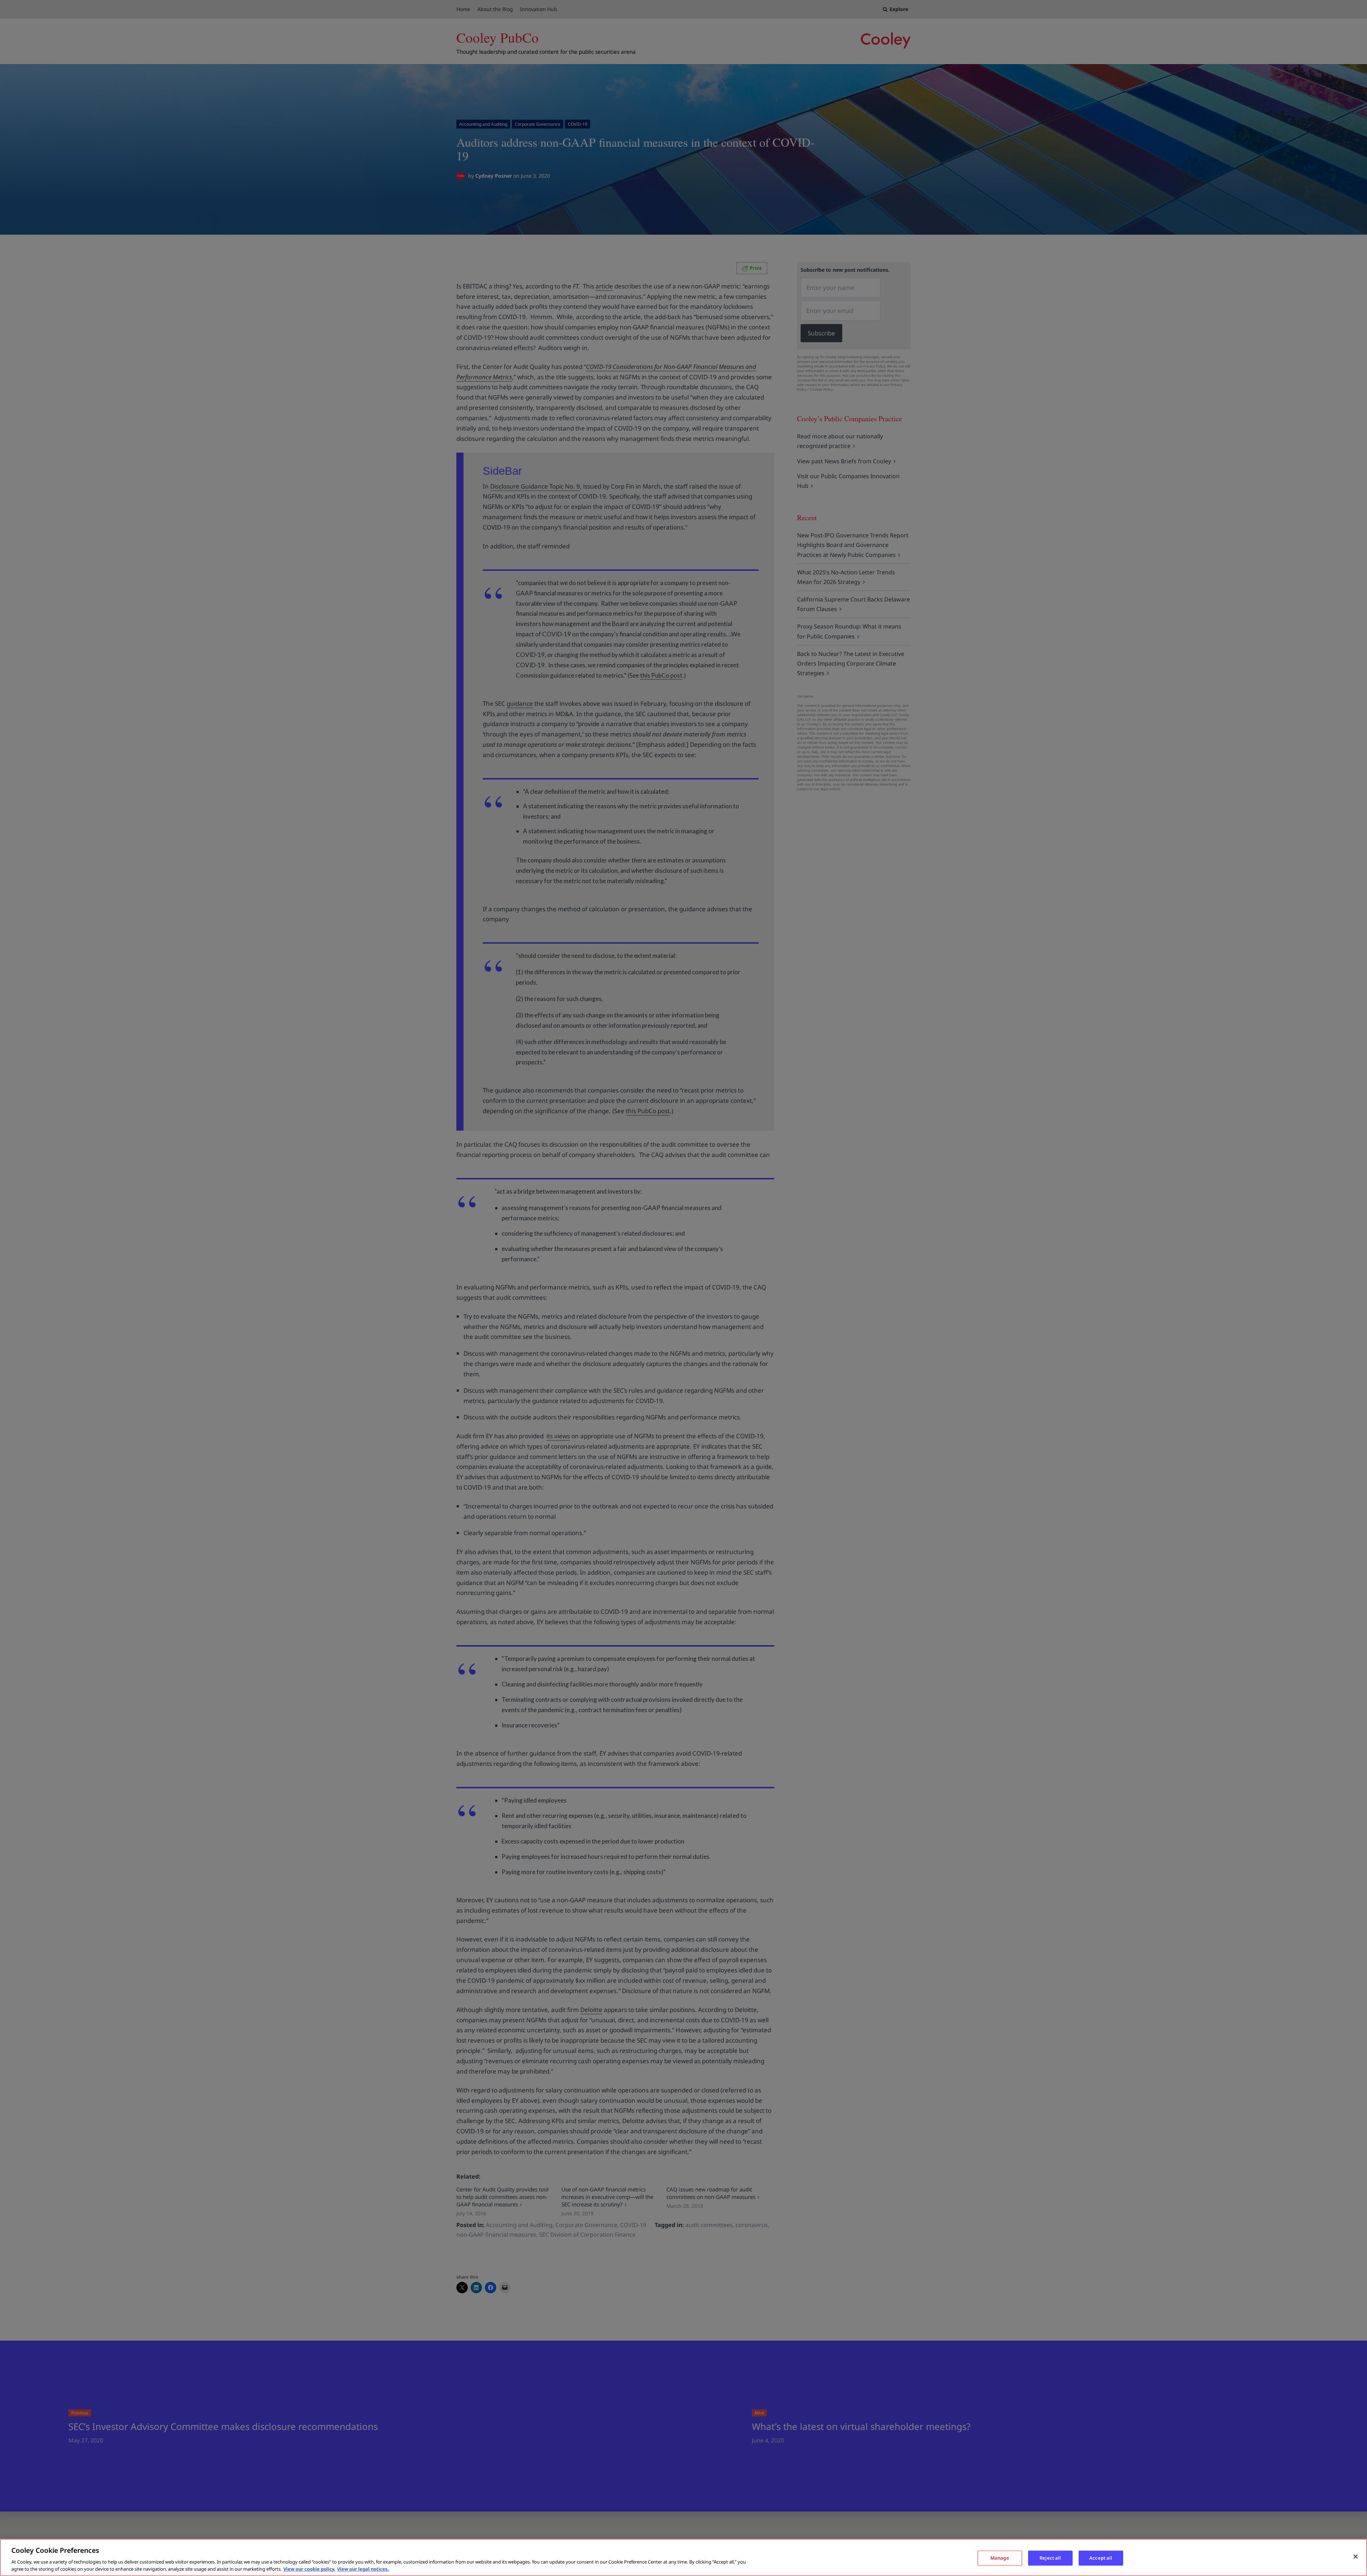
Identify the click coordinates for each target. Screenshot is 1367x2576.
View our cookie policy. (309, 2569)
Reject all (1050, 2558)
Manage (1000, 2558)
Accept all (1101, 2558)
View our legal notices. (363, 2569)
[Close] (1356, 2557)
